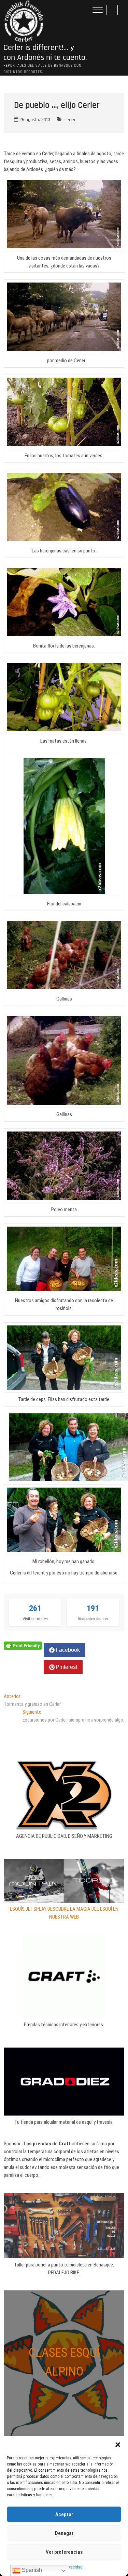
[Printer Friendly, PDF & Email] (23, 1645)
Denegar (64, 2533)
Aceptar (64, 2514)
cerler (70, 120)
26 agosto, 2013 (34, 120)
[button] (118, 2445)
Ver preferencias (64, 2552)
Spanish (31, 2570)
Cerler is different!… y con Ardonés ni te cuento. (45, 53)
